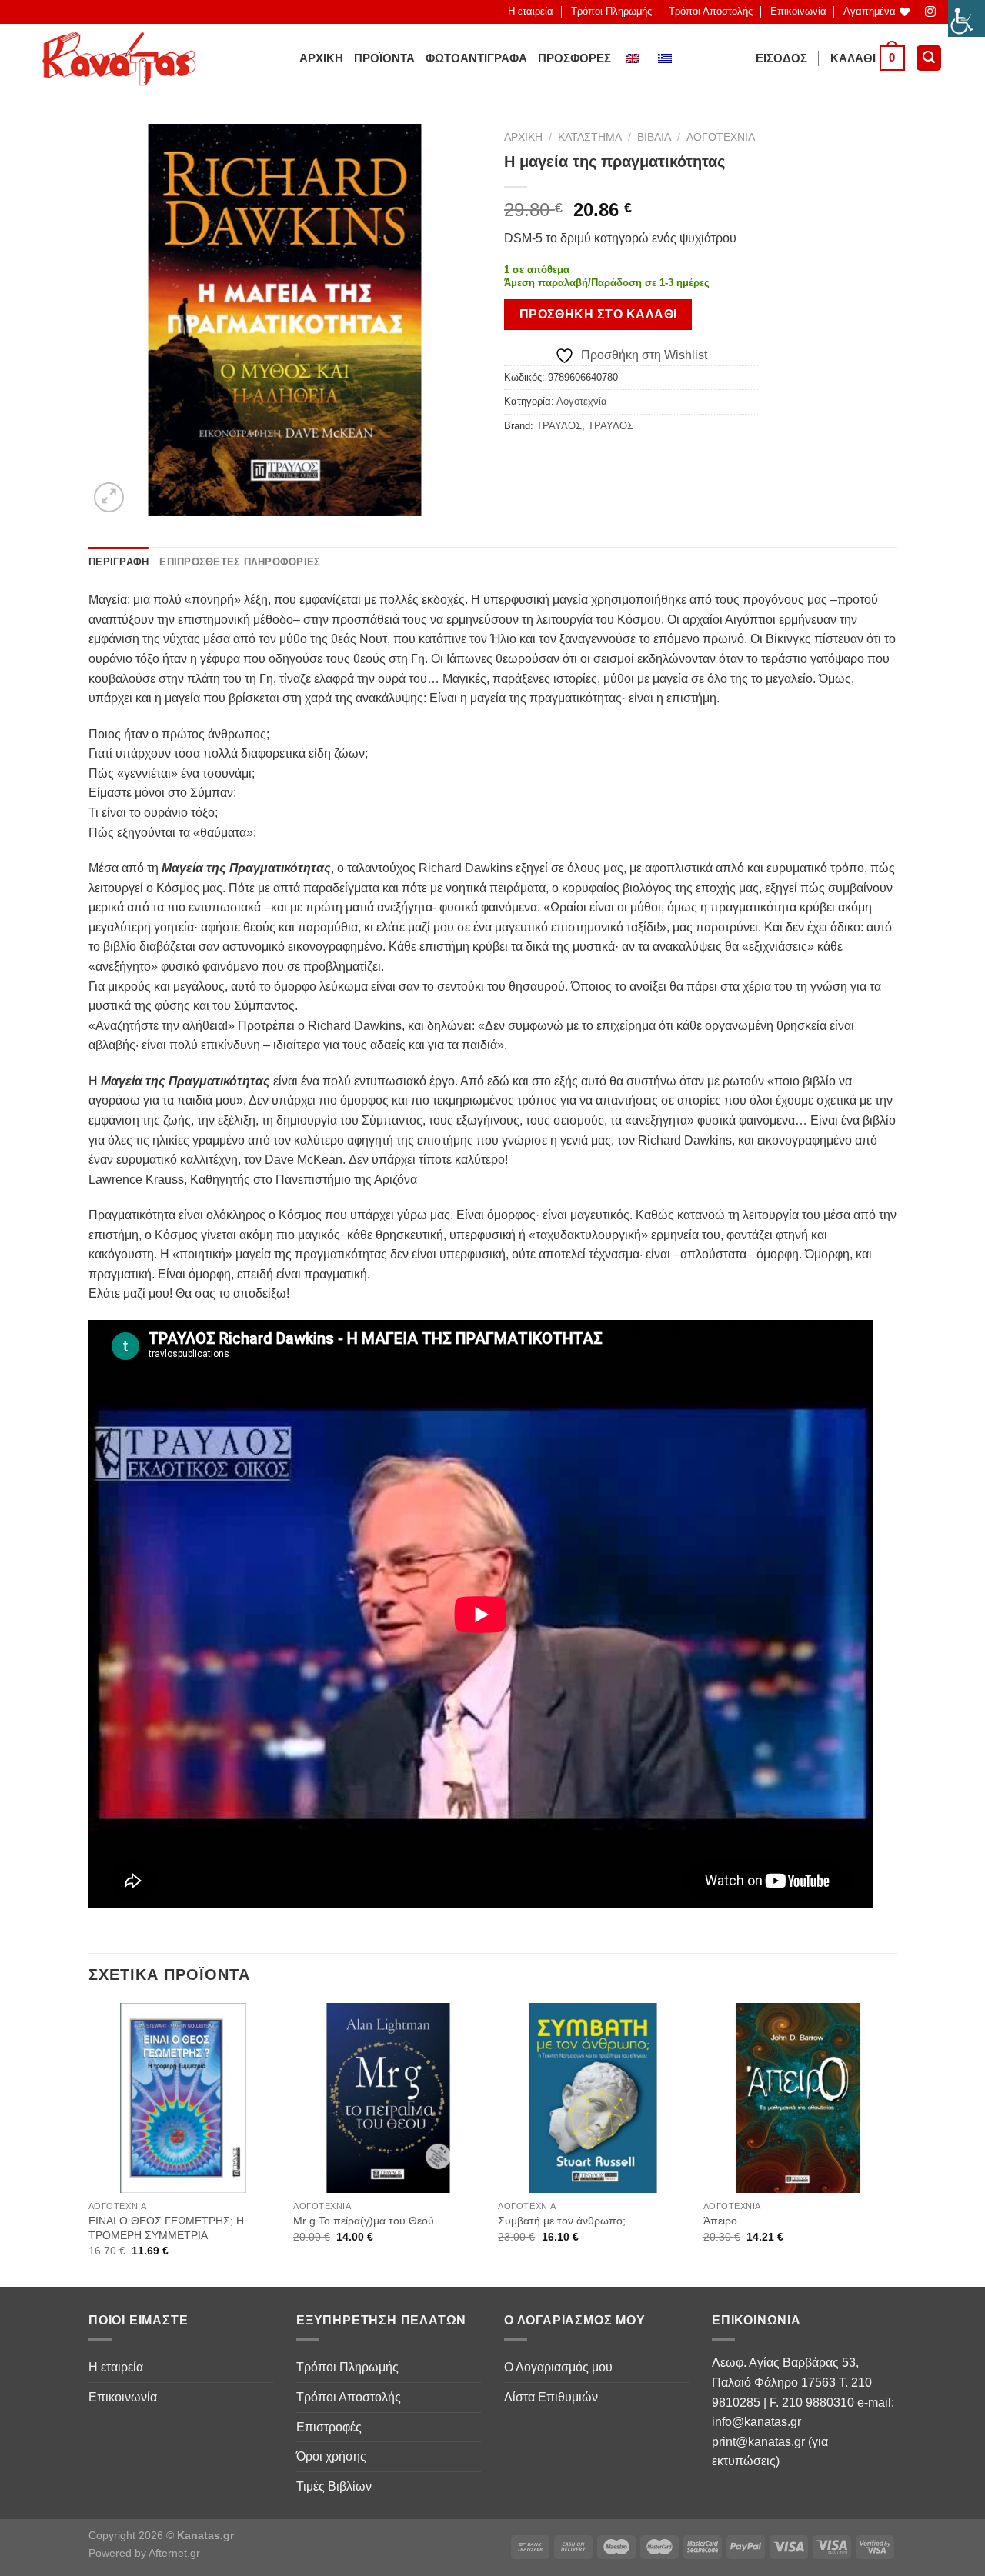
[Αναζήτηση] (929, 58)
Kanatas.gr (205, 2535)
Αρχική (321, 58)
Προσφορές (574, 58)
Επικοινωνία (798, 11)
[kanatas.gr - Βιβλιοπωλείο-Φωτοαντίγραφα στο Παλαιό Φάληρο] (119, 58)
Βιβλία (654, 137)
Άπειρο (720, 2221)
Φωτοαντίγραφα (476, 58)
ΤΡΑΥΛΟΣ (559, 426)
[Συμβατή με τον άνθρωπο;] (593, 2098)
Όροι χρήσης (331, 2456)
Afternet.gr (174, 2553)
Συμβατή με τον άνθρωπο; (562, 2221)
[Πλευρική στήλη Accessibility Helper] (967, 18)
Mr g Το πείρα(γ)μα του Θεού (364, 2221)
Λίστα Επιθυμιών (551, 2397)
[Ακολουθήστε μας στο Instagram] (931, 12)
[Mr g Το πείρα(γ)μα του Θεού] (388, 2098)
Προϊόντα (384, 58)
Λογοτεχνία (721, 137)
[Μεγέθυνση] (109, 497)
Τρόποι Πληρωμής (611, 11)
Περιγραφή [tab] (119, 562)
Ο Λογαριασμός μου (558, 2367)
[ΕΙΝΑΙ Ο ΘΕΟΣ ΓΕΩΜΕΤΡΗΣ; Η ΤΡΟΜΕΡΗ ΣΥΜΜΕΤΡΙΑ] (184, 2098)
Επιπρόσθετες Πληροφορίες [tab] (240, 562)
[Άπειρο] (798, 2098)
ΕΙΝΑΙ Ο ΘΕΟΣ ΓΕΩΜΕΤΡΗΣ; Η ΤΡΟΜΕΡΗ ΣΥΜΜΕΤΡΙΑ (166, 2228)
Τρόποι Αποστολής (711, 11)
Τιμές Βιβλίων (334, 2486)
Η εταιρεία (531, 11)
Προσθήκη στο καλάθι (598, 314)
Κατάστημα (590, 137)
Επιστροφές (329, 2427)
